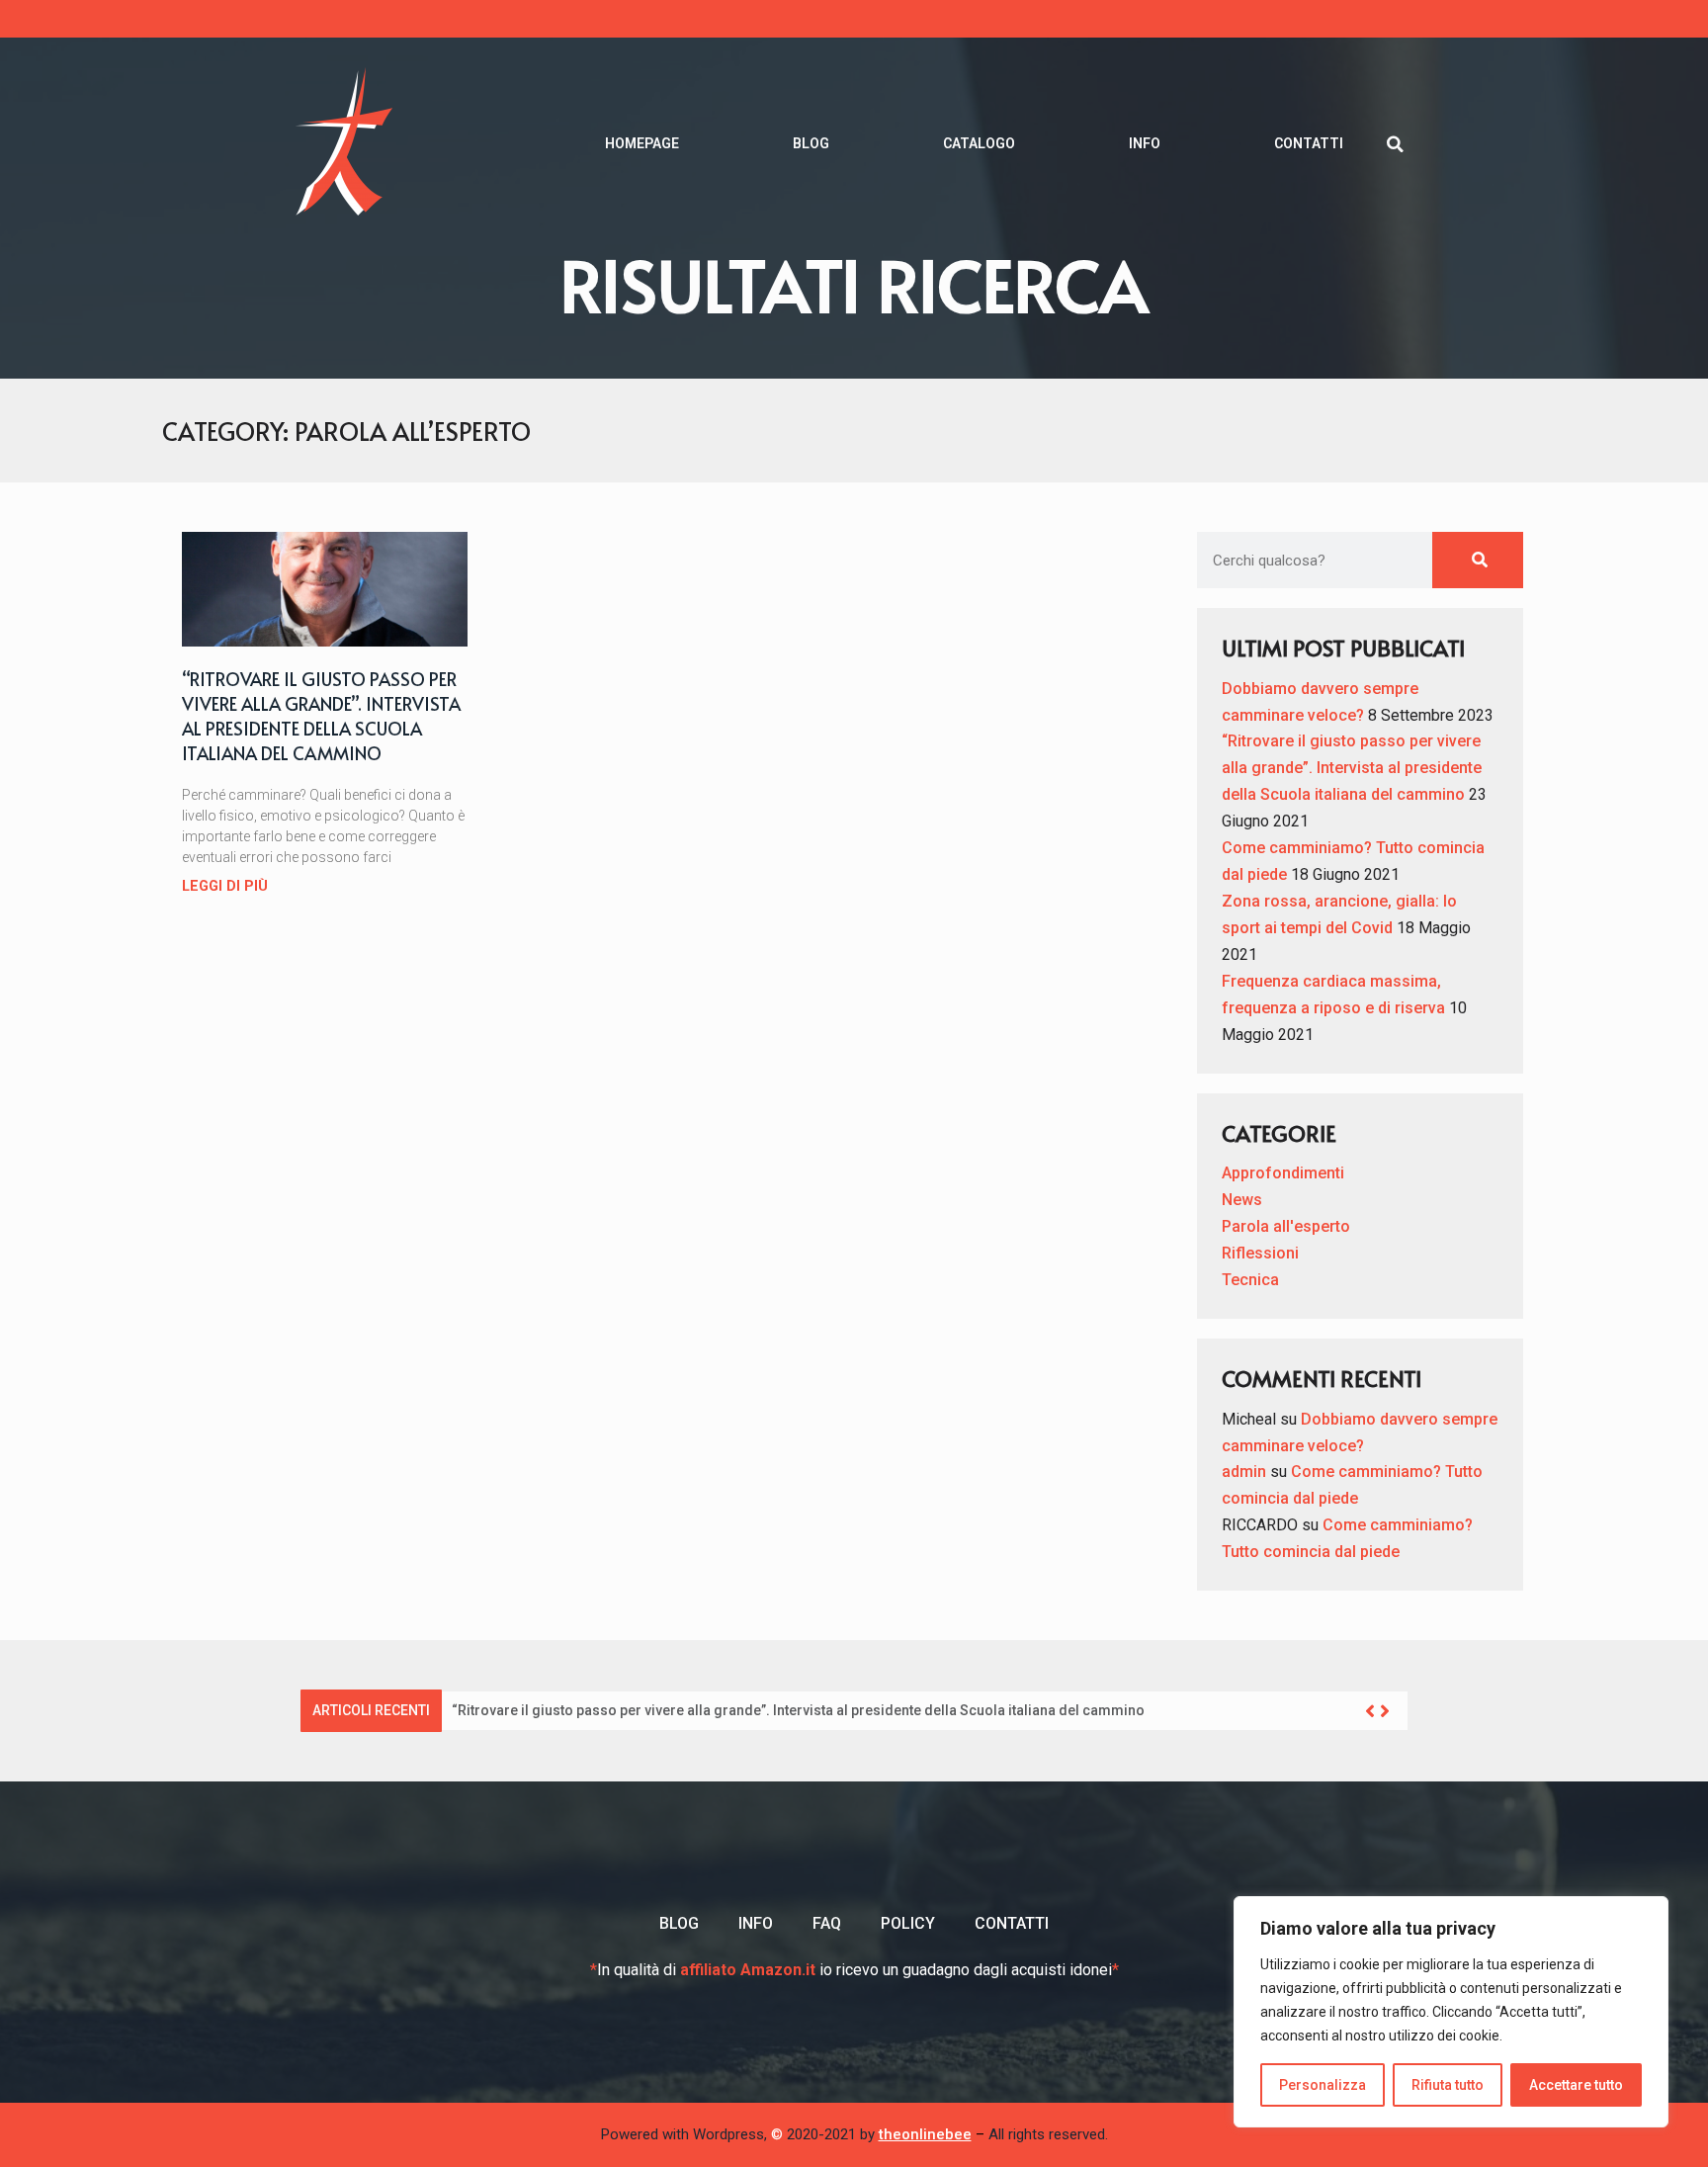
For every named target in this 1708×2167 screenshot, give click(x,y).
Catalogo (979, 143)
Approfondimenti (1283, 1173)
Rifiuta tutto (1448, 2085)
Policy (908, 1923)
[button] (1395, 144)
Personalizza (1323, 2085)
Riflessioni (1260, 1253)
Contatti (1309, 143)
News (1242, 1200)
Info (1145, 143)
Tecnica (1250, 1280)
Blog (811, 143)
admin (1244, 1472)
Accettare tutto (1576, 2085)
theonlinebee (925, 2134)
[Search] (1477, 560)
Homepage (642, 143)
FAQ (827, 1923)
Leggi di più (225, 886)
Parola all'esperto (1286, 1226)
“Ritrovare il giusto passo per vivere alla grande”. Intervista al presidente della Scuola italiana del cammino (321, 716)
